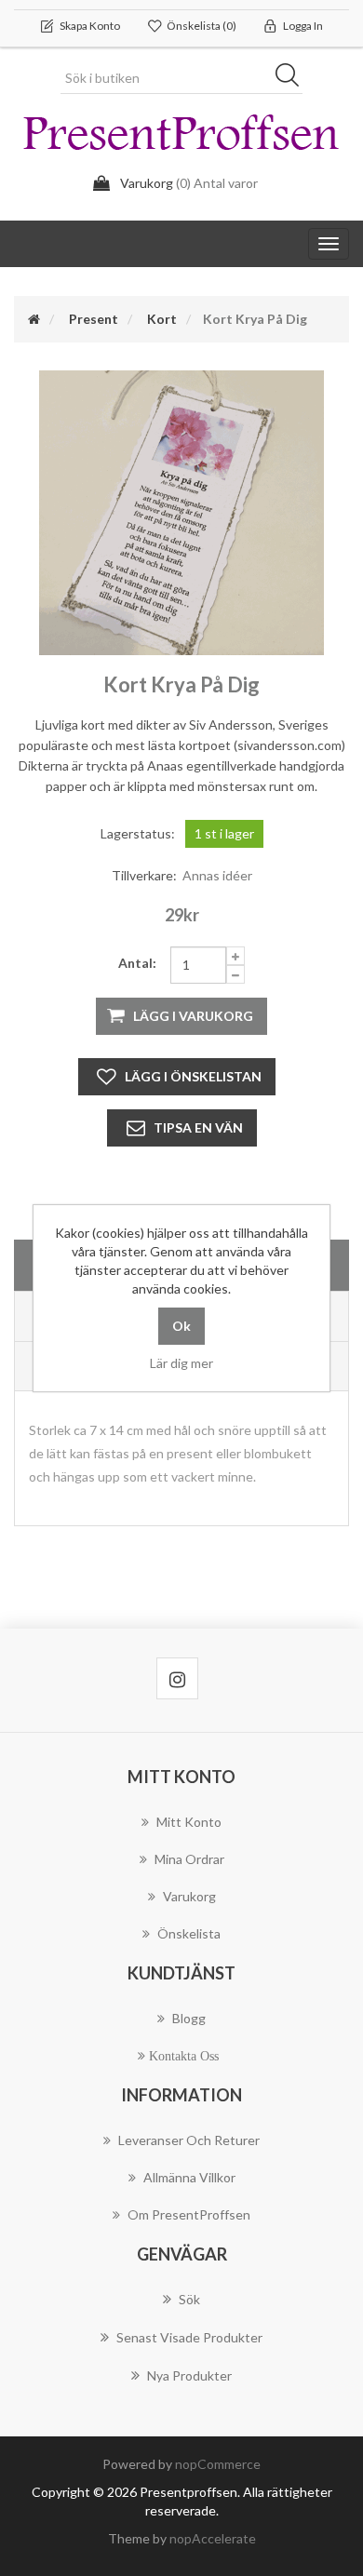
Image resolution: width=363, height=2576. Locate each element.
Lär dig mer (181, 1363)
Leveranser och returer (189, 2140)
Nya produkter (189, 2375)
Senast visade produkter (189, 2337)
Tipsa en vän (198, 1127)
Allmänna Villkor (189, 2177)
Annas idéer (217, 875)
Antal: (137, 963)
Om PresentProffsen (189, 2214)
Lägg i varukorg (193, 1016)
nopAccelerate (213, 2538)
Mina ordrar (189, 1859)
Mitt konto (189, 1822)
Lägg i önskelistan (193, 1076)
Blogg (189, 2018)
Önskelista (189, 1933)
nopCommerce (218, 2464)
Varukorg (189, 1896)
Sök (293, 78)
